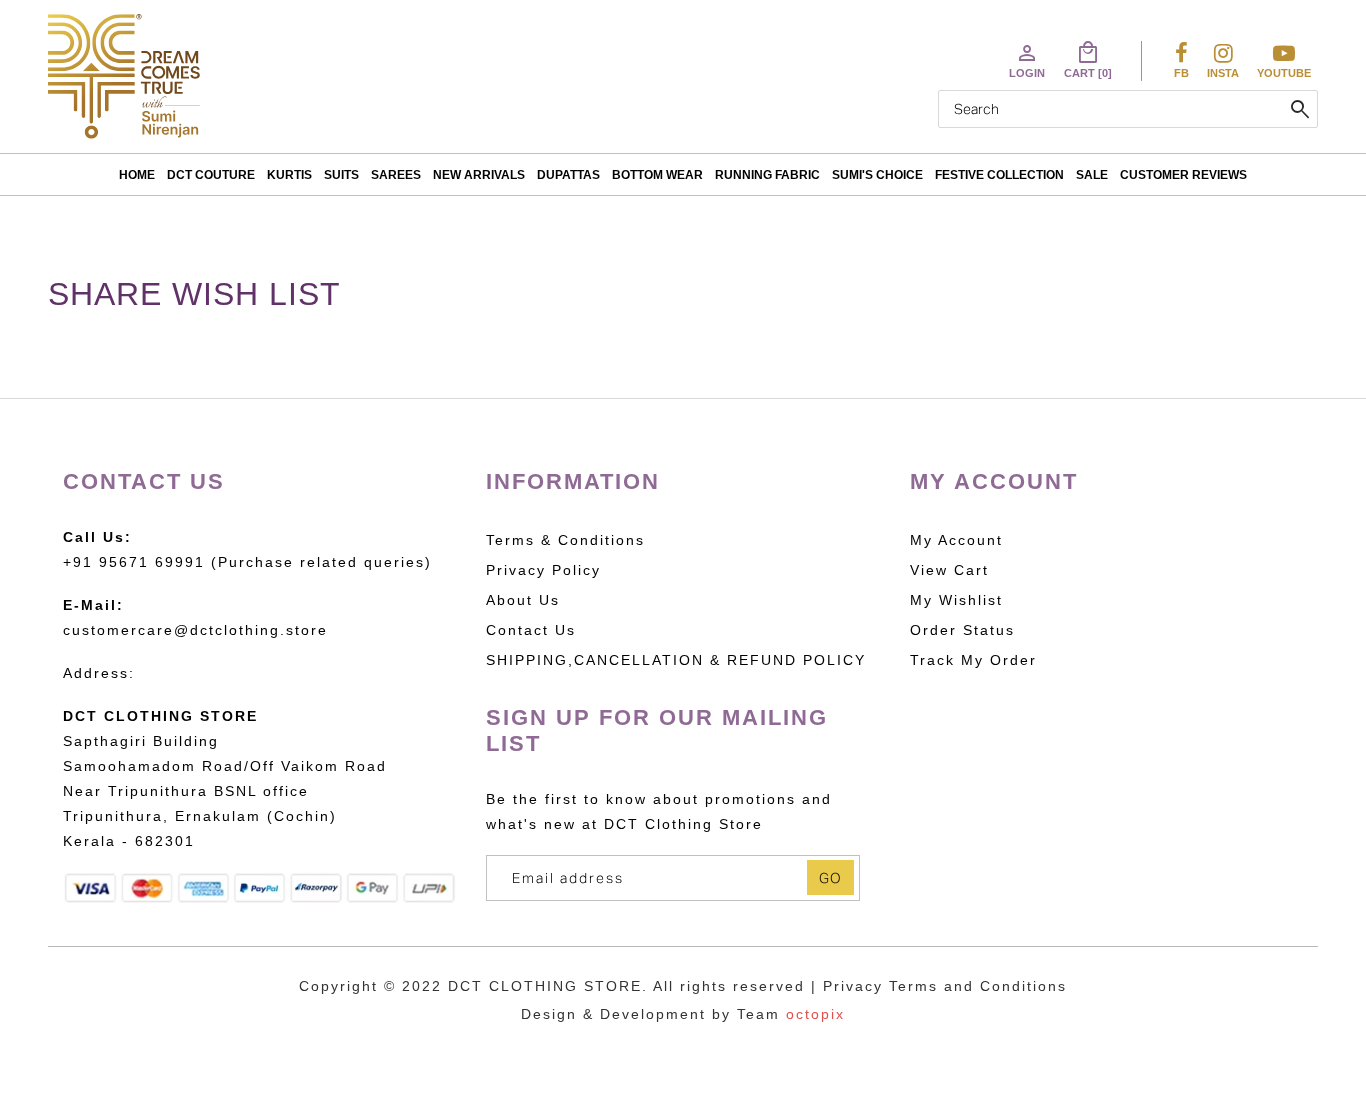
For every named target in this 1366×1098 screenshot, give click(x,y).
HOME (137, 175)
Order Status (962, 630)
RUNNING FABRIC (767, 175)
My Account (956, 540)
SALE (1092, 175)
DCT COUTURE (211, 175)
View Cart (949, 570)
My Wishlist (956, 600)
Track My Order (973, 660)
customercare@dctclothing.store (195, 630)
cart (1088, 60)
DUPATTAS (568, 175)
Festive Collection (999, 175)
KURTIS (289, 175)
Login (1027, 60)
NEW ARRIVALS (479, 175)
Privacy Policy (543, 570)
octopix (815, 1014)
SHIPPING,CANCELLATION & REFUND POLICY (676, 660)
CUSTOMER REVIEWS (1183, 175)
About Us (523, 600)
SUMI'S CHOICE (877, 175)
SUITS (341, 175)
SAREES (396, 175)
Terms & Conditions (565, 540)
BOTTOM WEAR (657, 175)
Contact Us (531, 630)
